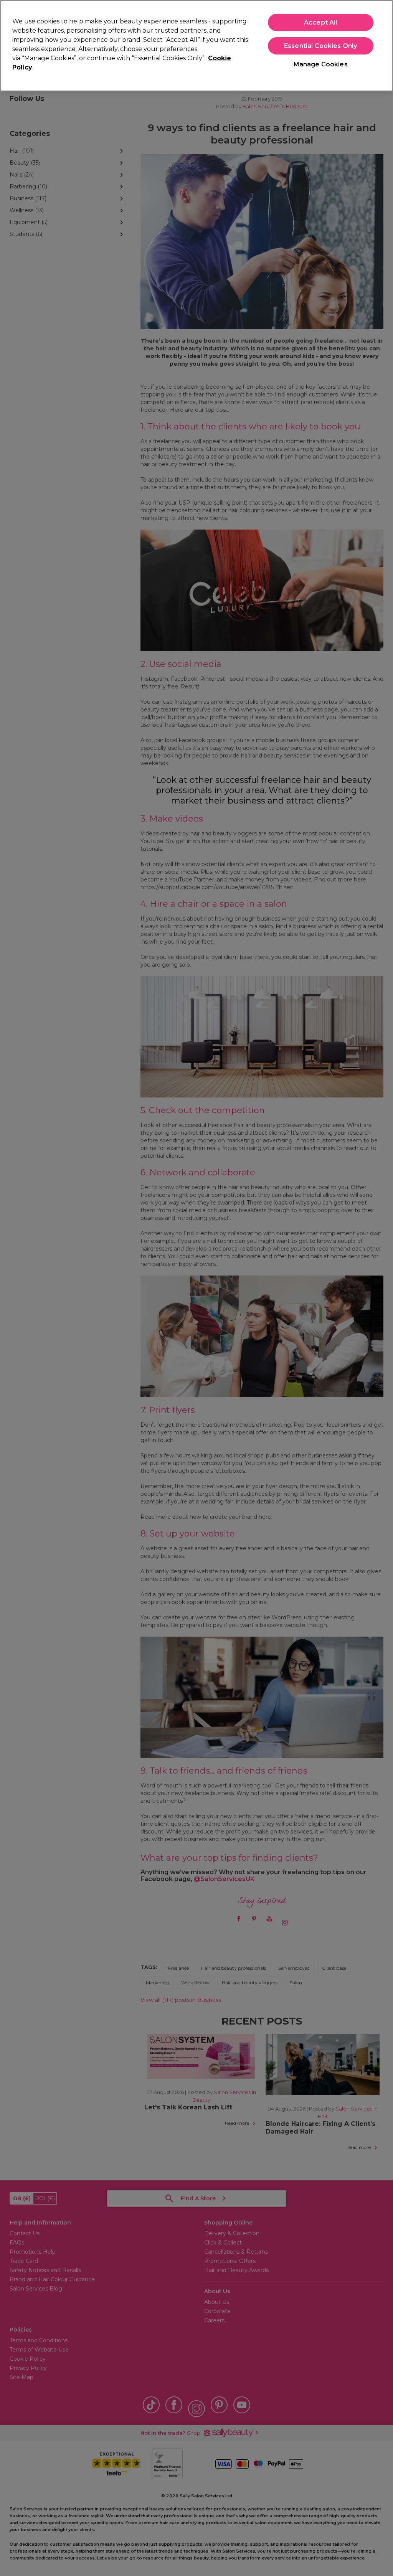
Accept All (321, 22)
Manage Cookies (321, 64)
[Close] (381, 45)
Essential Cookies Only (321, 46)
